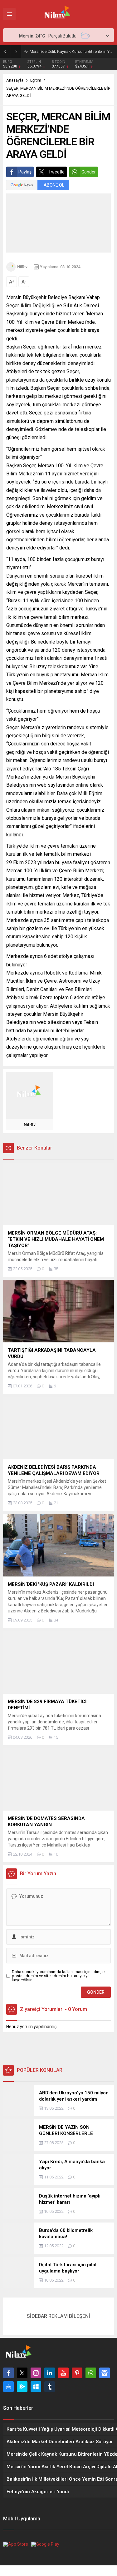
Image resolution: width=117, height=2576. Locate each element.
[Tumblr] (50, 2387)
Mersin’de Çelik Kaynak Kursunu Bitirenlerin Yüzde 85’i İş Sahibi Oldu (72, 51)
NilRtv (22, 267)
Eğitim (36, 80)
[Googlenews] (105, 2373)
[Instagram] (36, 2373)
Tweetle (56, 172)
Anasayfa (15, 80)
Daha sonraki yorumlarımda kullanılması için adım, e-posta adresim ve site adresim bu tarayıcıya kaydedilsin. (59, 1976)
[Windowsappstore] (36, 2387)
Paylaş (25, 172)
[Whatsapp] (91, 2373)
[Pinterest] (77, 2373)
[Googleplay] (22, 2387)
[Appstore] (8, 2387)
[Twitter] (22, 2373)
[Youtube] (63, 2373)
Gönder (89, 172)
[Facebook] (8, 2373)
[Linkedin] (50, 2373)
